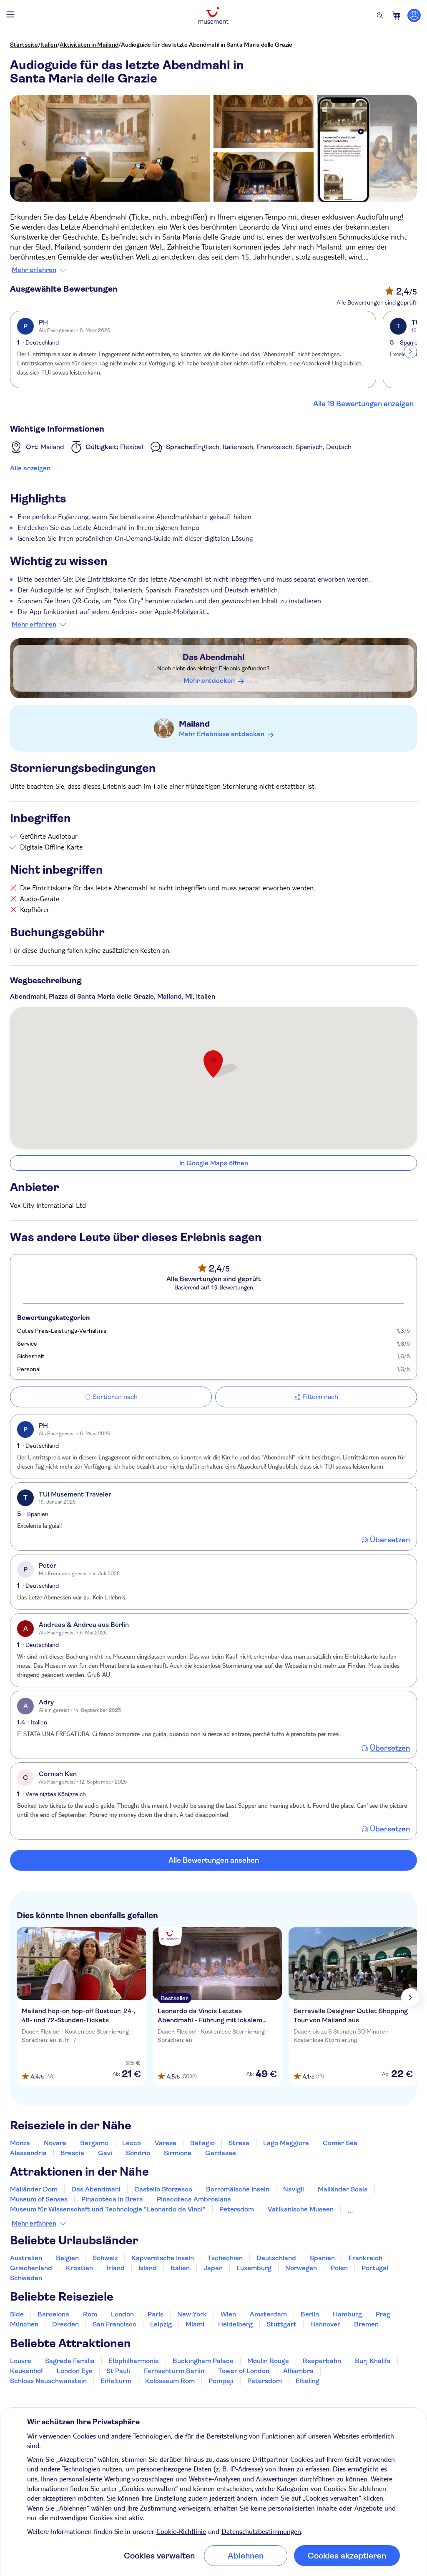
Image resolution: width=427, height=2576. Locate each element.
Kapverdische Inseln (163, 2258)
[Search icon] (380, 15)
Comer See (340, 2143)
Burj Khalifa (373, 2361)
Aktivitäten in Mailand (89, 45)
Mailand (194, 724)
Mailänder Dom (34, 2189)
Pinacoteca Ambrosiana (194, 2199)
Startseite (24, 45)
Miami (195, 2324)
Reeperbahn (322, 2361)
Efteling (308, 2381)
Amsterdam (268, 2314)
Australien (26, 2258)
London (122, 2314)
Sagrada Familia (70, 2361)
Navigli (294, 2189)
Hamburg (347, 2314)
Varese (166, 2143)
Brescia (72, 2153)
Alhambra (298, 2371)
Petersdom (237, 2209)
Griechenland (31, 2268)
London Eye (75, 2371)
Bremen (366, 2324)
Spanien (322, 2258)
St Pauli (118, 2371)
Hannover (325, 2324)
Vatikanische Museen (301, 2209)
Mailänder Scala (343, 2189)
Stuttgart (281, 2324)
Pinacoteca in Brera (112, 2199)
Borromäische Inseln (238, 2189)
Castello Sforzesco (163, 2189)
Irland (116, 2268)
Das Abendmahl (213, 657)
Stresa (239, 2143)
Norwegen (301, 2268)
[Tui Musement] (213, 15)
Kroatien (79, 2268)
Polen (339, 2268)
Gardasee (221, 2153)
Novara (55, 2143)
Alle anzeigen (30, 468)
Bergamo (94, 2143)
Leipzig (161, 2324)
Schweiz (105, 2258)
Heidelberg (235, 2324)
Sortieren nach (115, 1397)
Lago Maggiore (286, 2143)
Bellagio (202, 2143)
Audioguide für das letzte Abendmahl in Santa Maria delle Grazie (207, 45)
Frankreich (365, 2258)
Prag (383, 2314)
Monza (20, 2143)
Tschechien (225, 2258)
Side (17, 2314)
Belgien (67, 2258)
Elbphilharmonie (134, 2361)
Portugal (375, 2268)
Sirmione (178, 2153)
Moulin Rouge (268, 2361)
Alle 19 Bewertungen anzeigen (363, 404)
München (24, 2324)
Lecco (132, 2143)
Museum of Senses (39, 2199)
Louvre (21, 2361)
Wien (228, 2314)
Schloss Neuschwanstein (48, 2381)
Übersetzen (390, 1540)
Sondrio (138, 2153)
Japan (213, 2268)
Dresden (65, 2324)
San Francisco (114, 2324)
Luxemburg (254, 2268)
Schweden (26, 2278)
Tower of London (244, 2371)
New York (192, 2314)
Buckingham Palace (203, 2361)
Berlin (310, 2314)
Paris (156, 2314)
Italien (49, 45)
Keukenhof (26, 2371)
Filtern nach (320, 1397)
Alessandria (28, 2153)
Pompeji (221, 2381)
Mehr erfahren (34, 270)
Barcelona (53, 2314)
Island (148, 2268)
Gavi (105, 2153)
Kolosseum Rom (372, 2209)
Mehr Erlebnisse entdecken (222, 734)
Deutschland (276, 2258)
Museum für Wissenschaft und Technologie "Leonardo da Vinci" (108, 2209)
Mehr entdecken (209, 681)
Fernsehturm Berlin (174, 2371)
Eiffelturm (116, 2381)
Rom (90, 2314)
